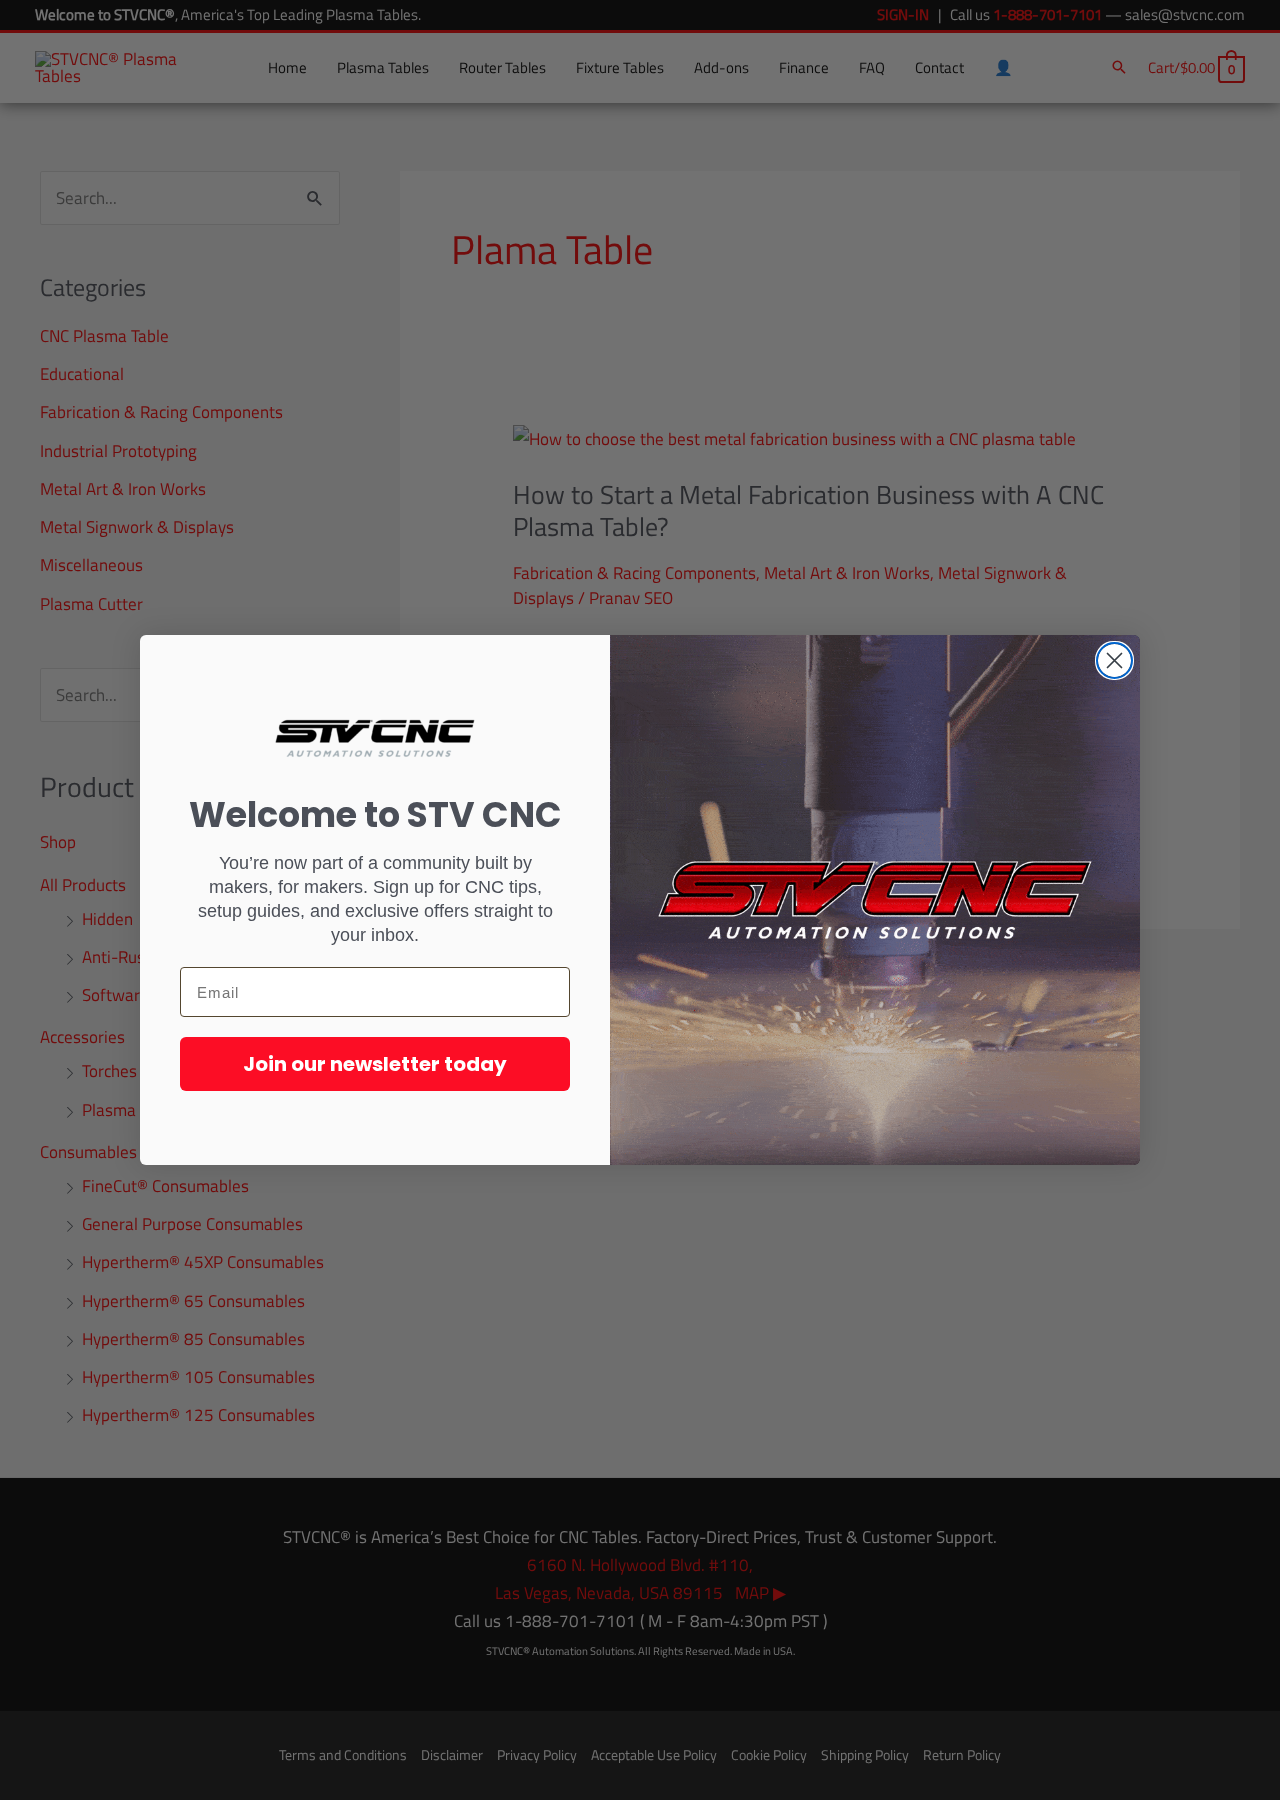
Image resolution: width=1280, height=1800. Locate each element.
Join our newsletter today (375, 1064)
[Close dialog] (1114, 660)
